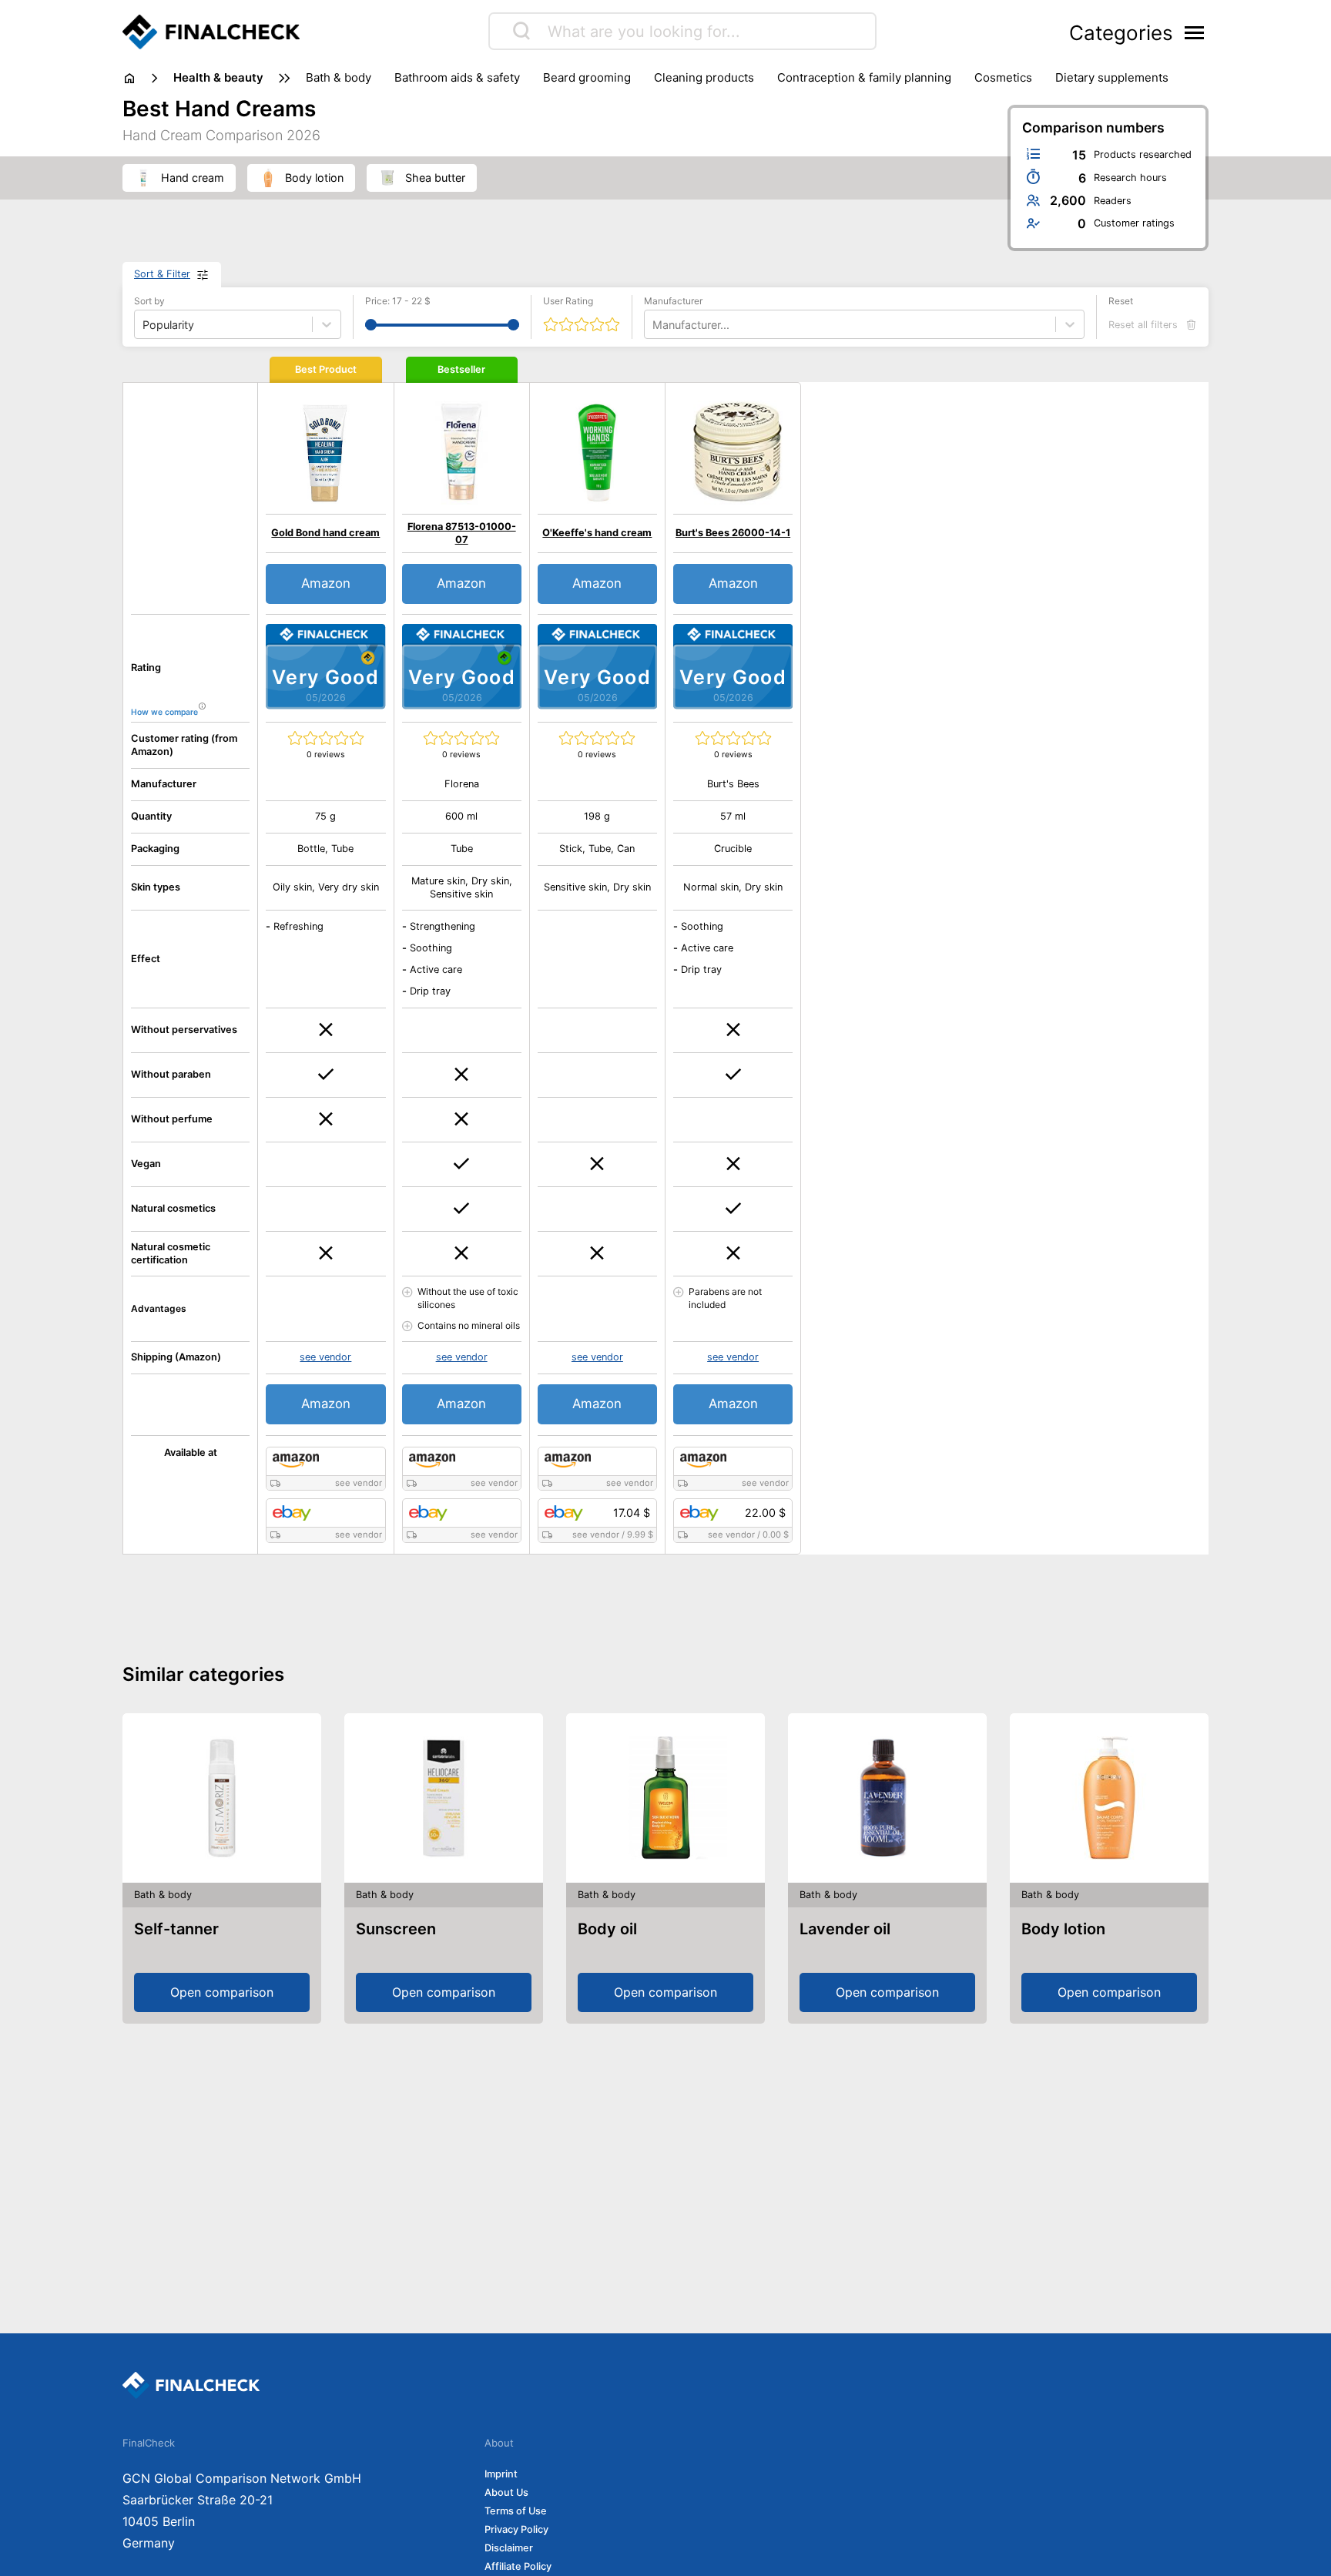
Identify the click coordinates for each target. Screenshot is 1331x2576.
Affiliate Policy (518, 2566)
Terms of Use (516, 2511)
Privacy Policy (516, 2529)
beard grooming (587, 77)
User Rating (568, 301)
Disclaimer (509, 2548)
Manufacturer (673, 301)
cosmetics (1003, 77)
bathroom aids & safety (457, 77)
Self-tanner (176, 1929)
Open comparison (222, 1992)
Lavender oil (845, 1929)
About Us (506, 2492)
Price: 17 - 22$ (398, 301)
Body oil (607, 1929)
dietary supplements (1112, 77)
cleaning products (704, 77)
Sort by (149, 301)
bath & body (339, 77)
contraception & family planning (864, 77)
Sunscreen (396, 1929)
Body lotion (1063, 1929)
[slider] (371, 325)
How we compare (164, 712)
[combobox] (654, 325)
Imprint (501, 2474)
